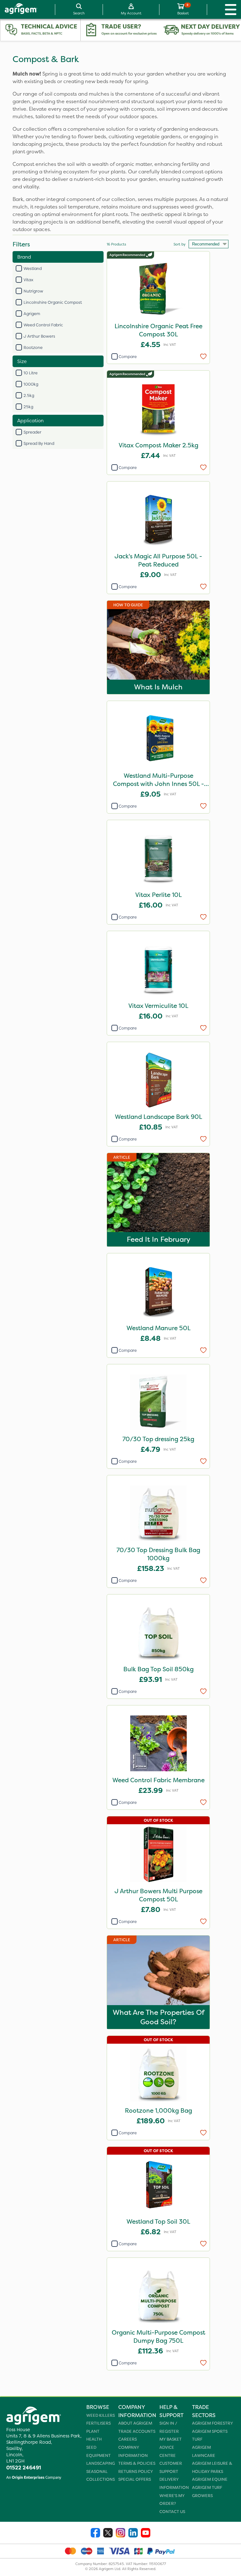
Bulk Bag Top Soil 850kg (158, 1669)
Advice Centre (168, 2451)
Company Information (133, 2451)
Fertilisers (99, 2423)
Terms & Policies (137, 2463)
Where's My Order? (172, 2500)
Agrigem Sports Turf (210, 2435)
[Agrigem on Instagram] (120, 2534)
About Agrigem (135, 2423)
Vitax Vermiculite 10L (158, 1006)
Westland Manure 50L (158, 1328)
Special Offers (135, 2479)
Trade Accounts (137, 2431)
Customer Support (171, 2467)
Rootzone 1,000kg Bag (158, 2110)
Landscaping (101, 2463)
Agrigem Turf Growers (207, 2492)
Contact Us (172, 2512)
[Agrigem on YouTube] (146, 2534)
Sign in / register (169, 2427)
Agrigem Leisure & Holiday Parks (212, 2467)
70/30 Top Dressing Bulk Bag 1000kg (158, 1554)
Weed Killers (101, 2415)
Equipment (99, 2455)
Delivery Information (174, 2483)
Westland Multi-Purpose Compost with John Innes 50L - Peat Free (158, 780)
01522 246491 (24, 2468)
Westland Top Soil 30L (158, 2221)
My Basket (171, 2439)
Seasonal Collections (101, 2476)
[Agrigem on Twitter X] (108, 2534)
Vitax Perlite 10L (158, 895)
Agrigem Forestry (212, 2423)
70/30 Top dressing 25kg (158, 1439)
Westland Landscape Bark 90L (158, 1117)
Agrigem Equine (210, 2479)
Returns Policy (136, 2471)
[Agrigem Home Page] (19, 9)
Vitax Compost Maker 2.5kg (158, 445)
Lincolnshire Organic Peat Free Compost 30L (158, 330)
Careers (128, 2439)
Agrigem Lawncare (204, 2451)
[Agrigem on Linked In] (133, 2534)
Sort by (179, 244)
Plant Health (94, 2435)
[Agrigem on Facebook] (95, 2534)
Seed (91, 2447)
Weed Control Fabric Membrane (158, 1780)
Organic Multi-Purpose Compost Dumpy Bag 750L (158, 2336)
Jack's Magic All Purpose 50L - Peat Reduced (158, 560)
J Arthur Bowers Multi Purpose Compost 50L (158, 1895)
